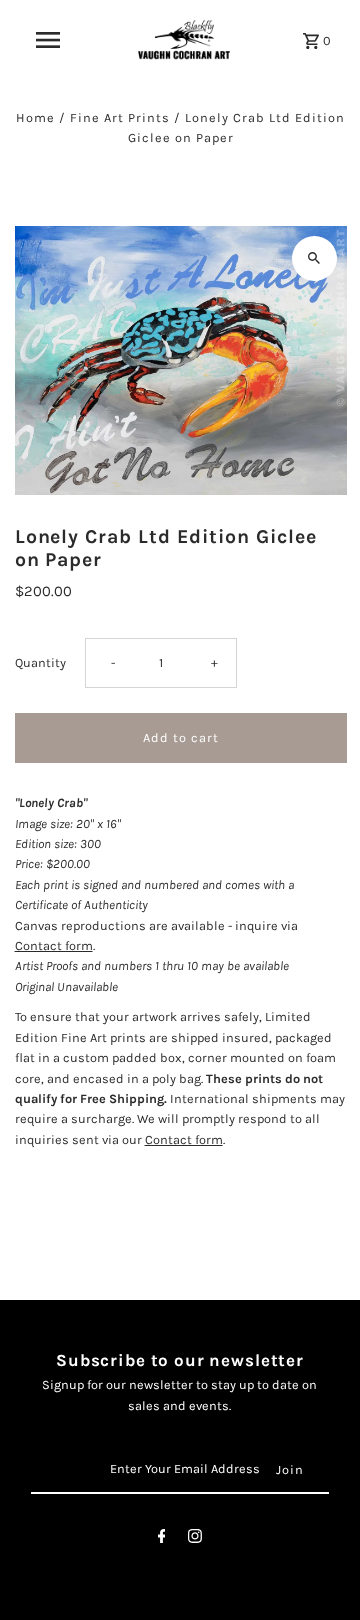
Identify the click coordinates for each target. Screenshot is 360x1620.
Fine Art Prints (120, 117)
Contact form (54, 945)
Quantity (40, 662)
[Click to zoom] (314, 258)
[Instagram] (195, 1539)
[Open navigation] (48, 40)
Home (35, 117)
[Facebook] (162, 1539)
